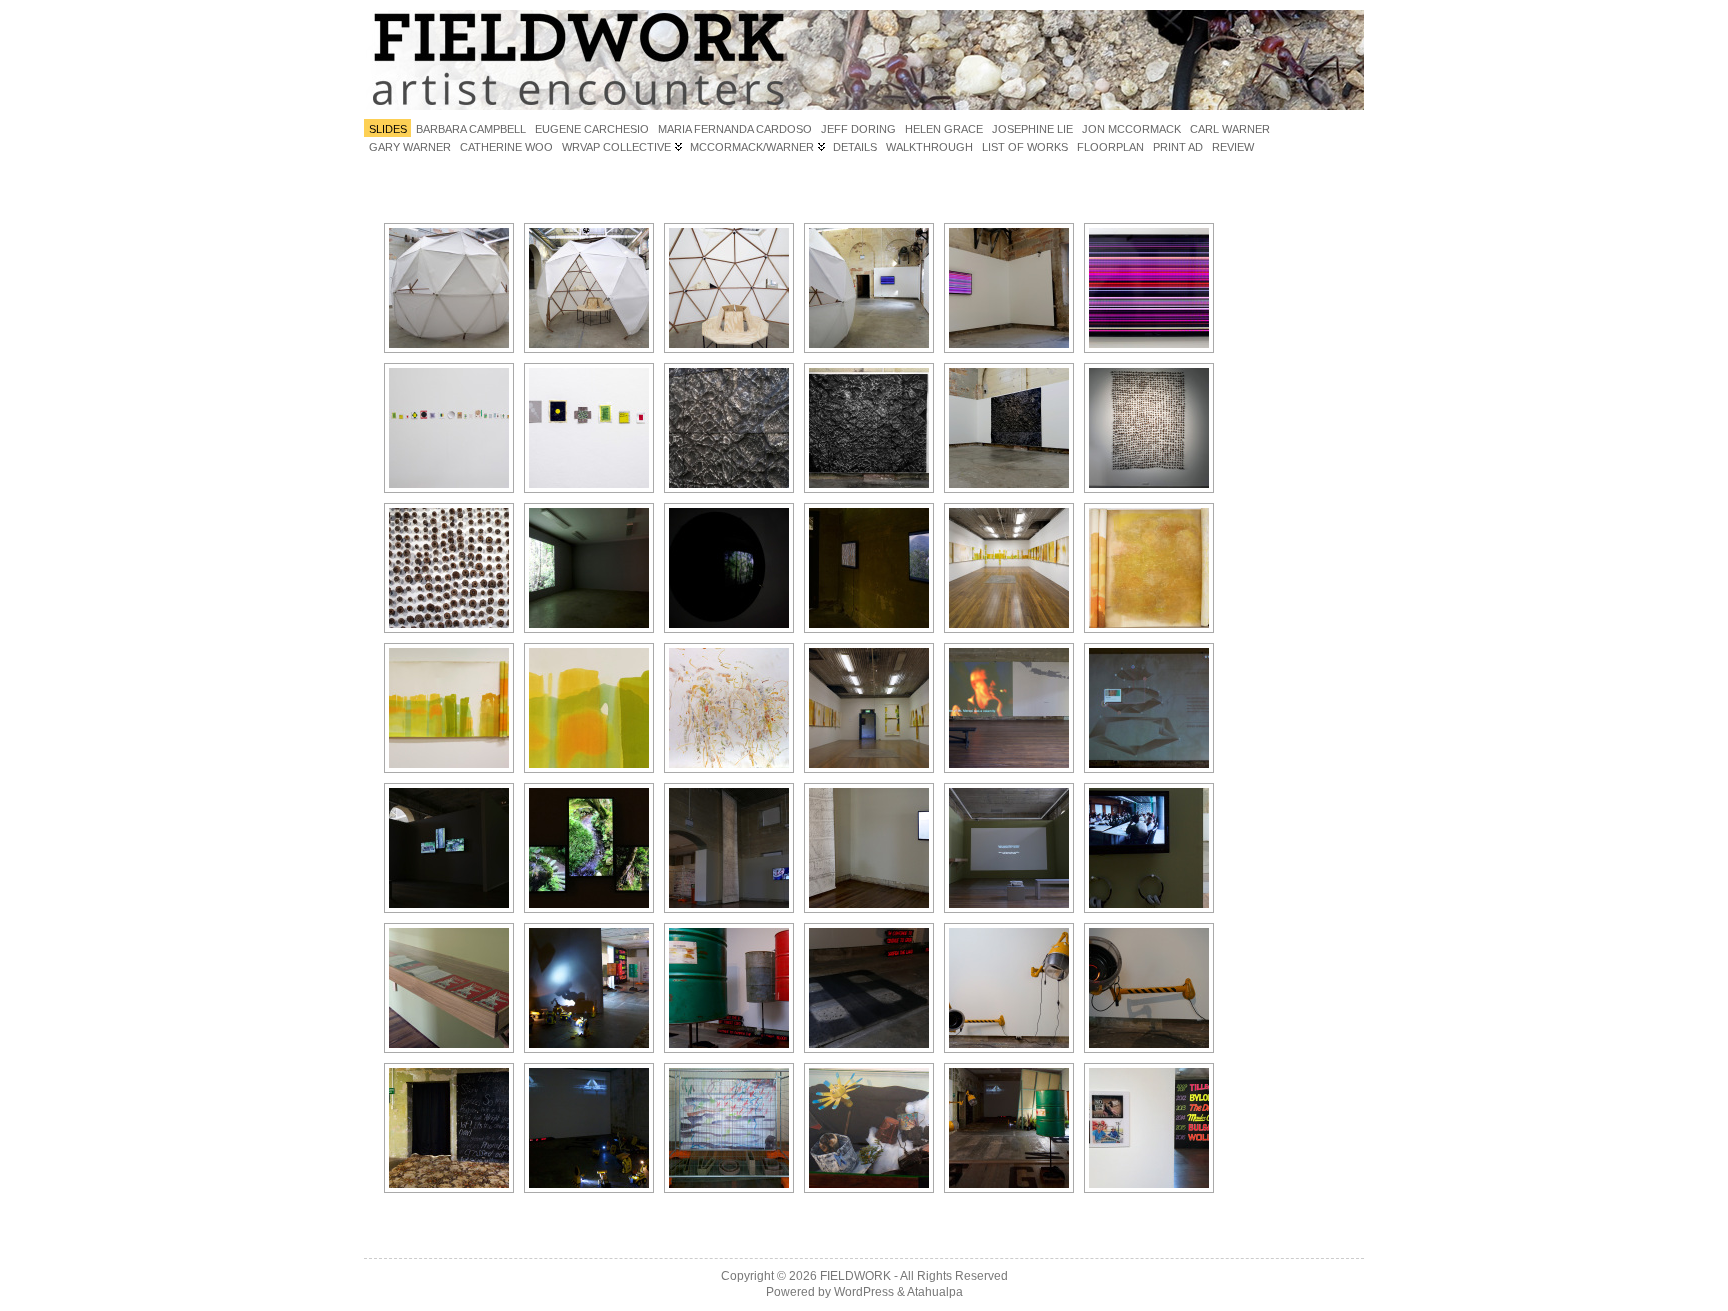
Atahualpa (935, 1292)
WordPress (864, 1292)
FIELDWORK (855, 1276)
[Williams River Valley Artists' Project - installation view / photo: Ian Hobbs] (589, 988)
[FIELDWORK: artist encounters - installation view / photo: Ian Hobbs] (869, 288)
